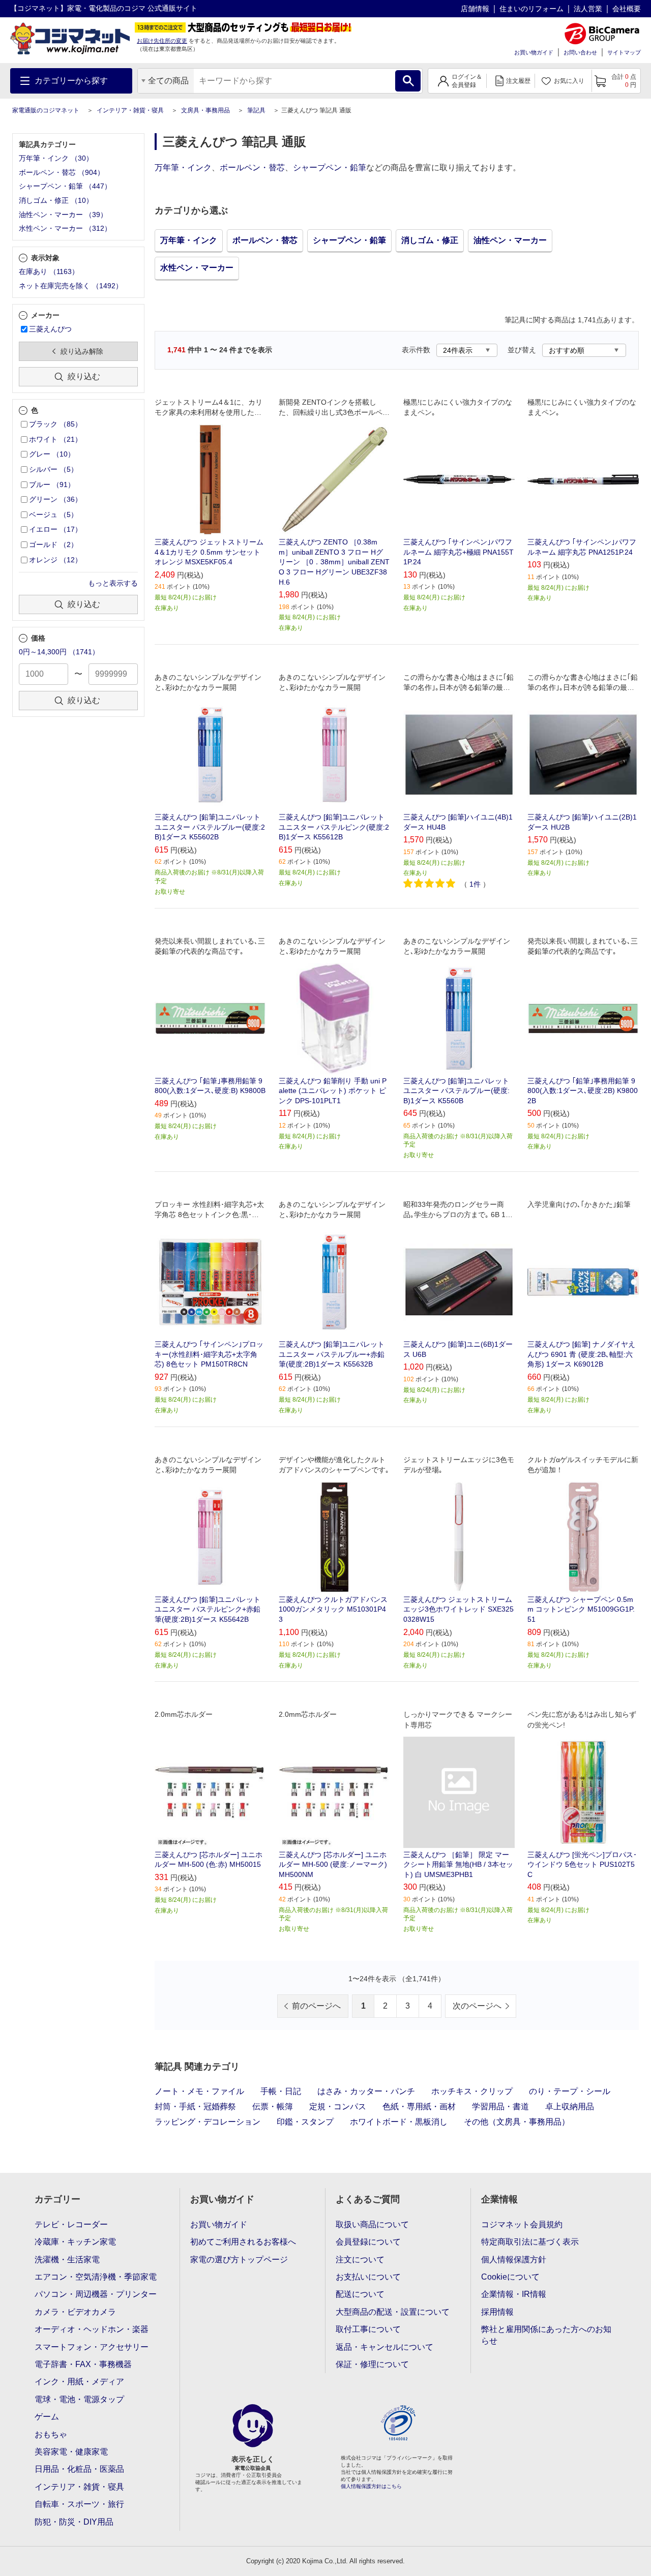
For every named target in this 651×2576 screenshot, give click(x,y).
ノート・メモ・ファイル (199, 2091)
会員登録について (368, 2242)
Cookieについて (510, 2277)
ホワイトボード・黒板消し (399, 2122)
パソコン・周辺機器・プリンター (96, 2294)
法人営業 (588, 9)
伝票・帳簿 (273, 2107)
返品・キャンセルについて (384, 2347)
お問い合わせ (580, 52)
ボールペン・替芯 (252, 168)
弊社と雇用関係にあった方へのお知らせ (546, 2335)
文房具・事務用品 (205, 110)
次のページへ (477, 2006)
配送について (360, 2294)
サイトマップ (624, 52)
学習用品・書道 (500, 2107)
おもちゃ (51, 2434)
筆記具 (256, 110)
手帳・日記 (281, 2091)
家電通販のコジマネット (46, 110)
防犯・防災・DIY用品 (74, 2522)
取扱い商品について (372, 2224)
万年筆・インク (183, 168)
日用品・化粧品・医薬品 (79, 2469)
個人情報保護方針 (514, 2260)
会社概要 (627, 9)
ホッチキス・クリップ (472, 2091)
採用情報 (497, 2312)
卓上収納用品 (570, 2107)
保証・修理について (372, 2364)
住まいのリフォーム (531, 9)
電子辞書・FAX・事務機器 (83, 2364)
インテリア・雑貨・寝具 (130, 110)
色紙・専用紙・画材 (419, 2107)
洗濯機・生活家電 (67, 2260)
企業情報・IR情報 (514, 2294)
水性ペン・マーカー (197, 268)
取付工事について (368, 2329)
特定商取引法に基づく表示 (530, 2242)
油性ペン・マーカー (510, 240)
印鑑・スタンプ (305, 2122)
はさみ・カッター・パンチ (366, 2091)
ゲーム (47, 2417)
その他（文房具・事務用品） (517, 2122)
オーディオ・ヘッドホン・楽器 (92, 2329)
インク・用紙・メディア (79, 2382)
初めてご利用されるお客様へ (243, 2242)
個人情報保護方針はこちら (371, 2486)
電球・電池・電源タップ (79, 2399)
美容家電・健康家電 (71, 2452)
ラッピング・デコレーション (208, 2122)
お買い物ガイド (534, 52)
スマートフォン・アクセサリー (92, 2347)
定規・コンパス (338, 2107)
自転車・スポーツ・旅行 (79, 2504)
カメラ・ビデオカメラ (75, 2312)
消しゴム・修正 (430, 240)
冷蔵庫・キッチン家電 (75, 2242)
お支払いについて (368, 2277)
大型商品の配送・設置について (393, 2312)
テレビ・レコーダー (71, 2224)
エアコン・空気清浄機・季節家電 (96, 2277)
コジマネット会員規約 (522, 2224)
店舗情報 (475, 9)
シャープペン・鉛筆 (330, 168)
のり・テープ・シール (570, 2091)
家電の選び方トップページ (239, 2260)
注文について (360, 2260)
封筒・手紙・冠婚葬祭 (195, 2107)
